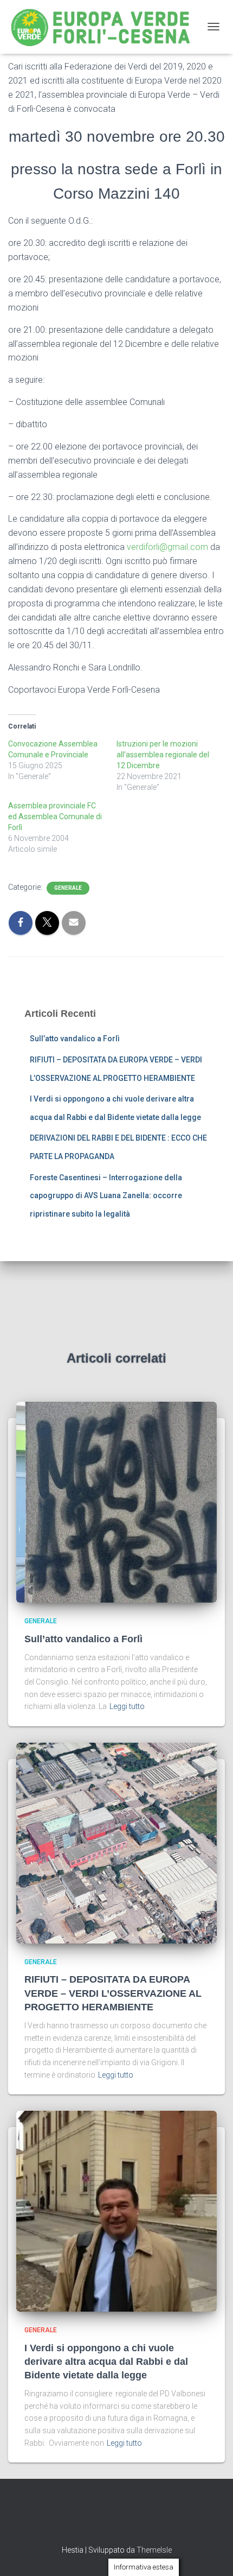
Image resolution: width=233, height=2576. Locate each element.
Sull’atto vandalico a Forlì (75, 1039)
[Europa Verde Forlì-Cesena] (105, 27)
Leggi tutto (127, 1706)
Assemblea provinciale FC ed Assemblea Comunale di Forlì (55, 817)
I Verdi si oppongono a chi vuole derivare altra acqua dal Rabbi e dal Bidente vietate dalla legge (106, 2362)
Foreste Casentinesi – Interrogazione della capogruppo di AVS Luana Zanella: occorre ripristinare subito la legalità (106, 1196)
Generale (68, 888)
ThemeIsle (154, 2550)
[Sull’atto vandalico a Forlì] (116, 1502)
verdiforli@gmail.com (167, 547)
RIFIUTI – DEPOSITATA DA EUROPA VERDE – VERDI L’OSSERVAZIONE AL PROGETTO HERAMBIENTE (113, 1993)
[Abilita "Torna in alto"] (212, 2554)
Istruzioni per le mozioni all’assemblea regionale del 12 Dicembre (163, 755)
